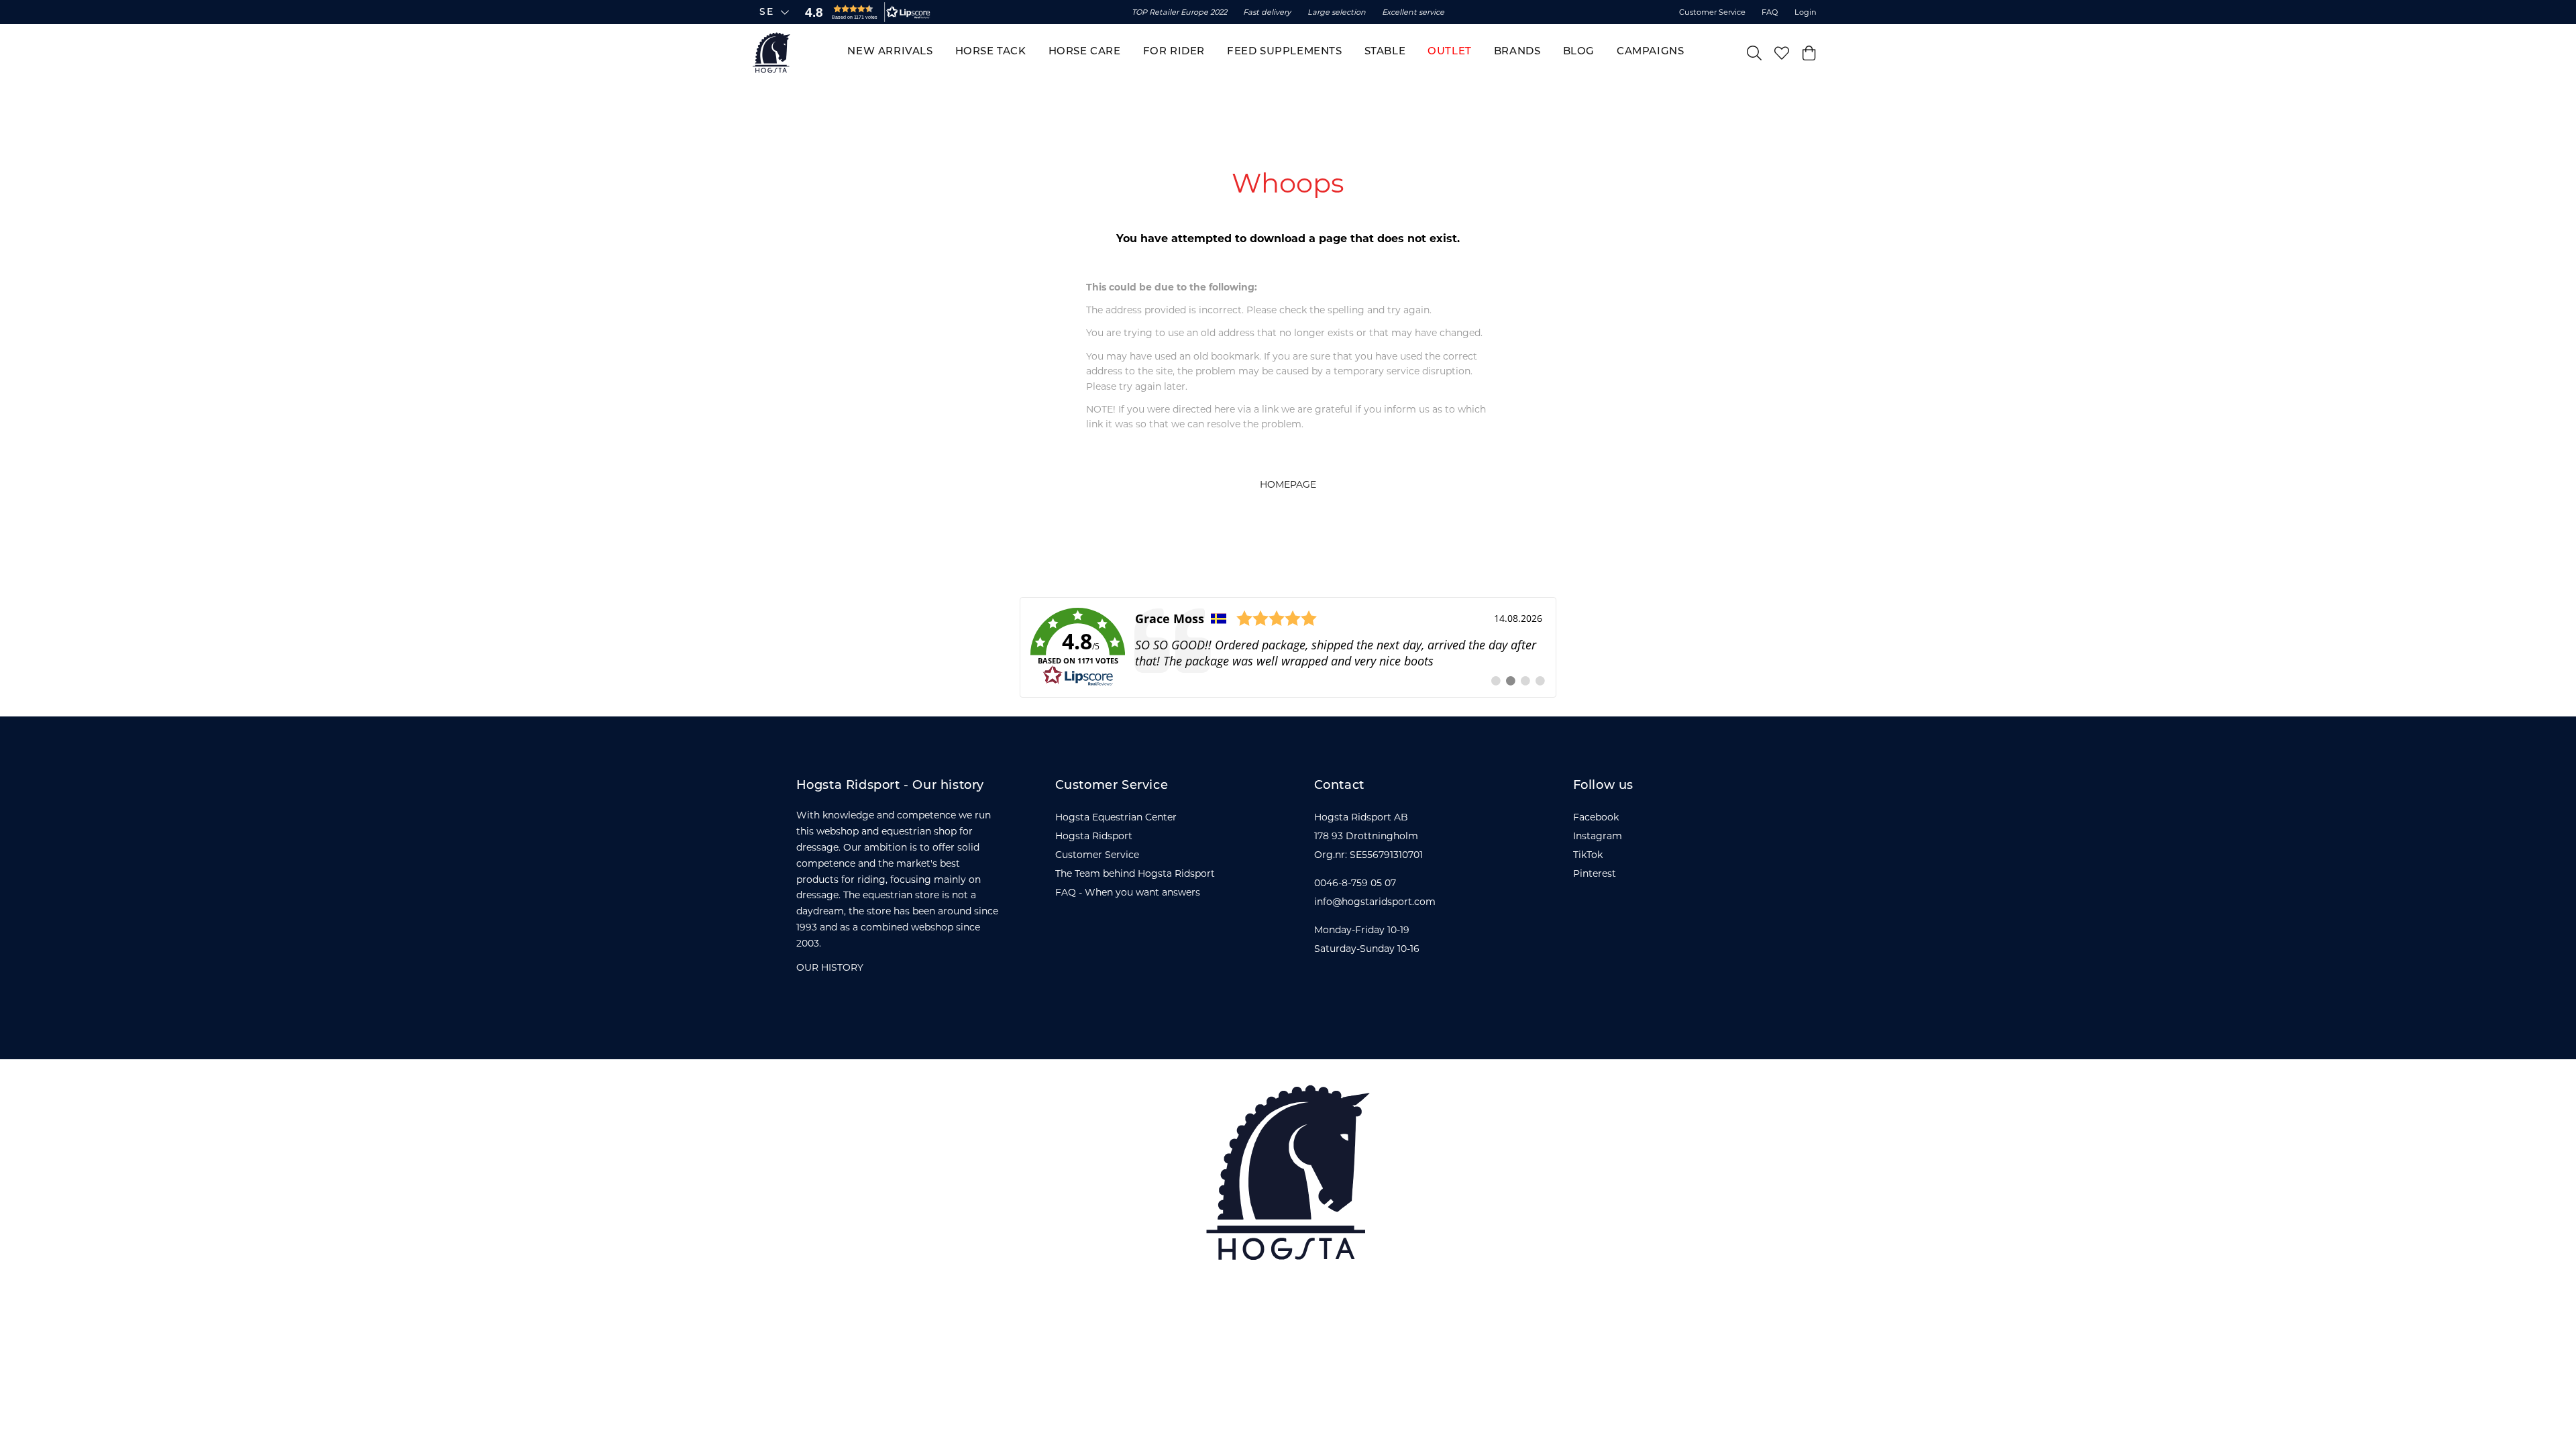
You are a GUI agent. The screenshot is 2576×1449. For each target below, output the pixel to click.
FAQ (1770, 12)
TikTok (1588, 855)
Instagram (1598, 836)
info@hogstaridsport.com (1375, 902)
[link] (1288, 647)
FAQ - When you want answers (1128, 892)
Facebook (1596, 817)
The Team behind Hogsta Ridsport (1135, 873)
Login (1806, 12)
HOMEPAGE (1288, 484)
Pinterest (1595, 873)
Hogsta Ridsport (1094, 836)
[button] (865, 12)
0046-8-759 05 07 (1355, 883)
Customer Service (1712, 12)
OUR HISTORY (830, 967)
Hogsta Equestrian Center (1116, 817)
